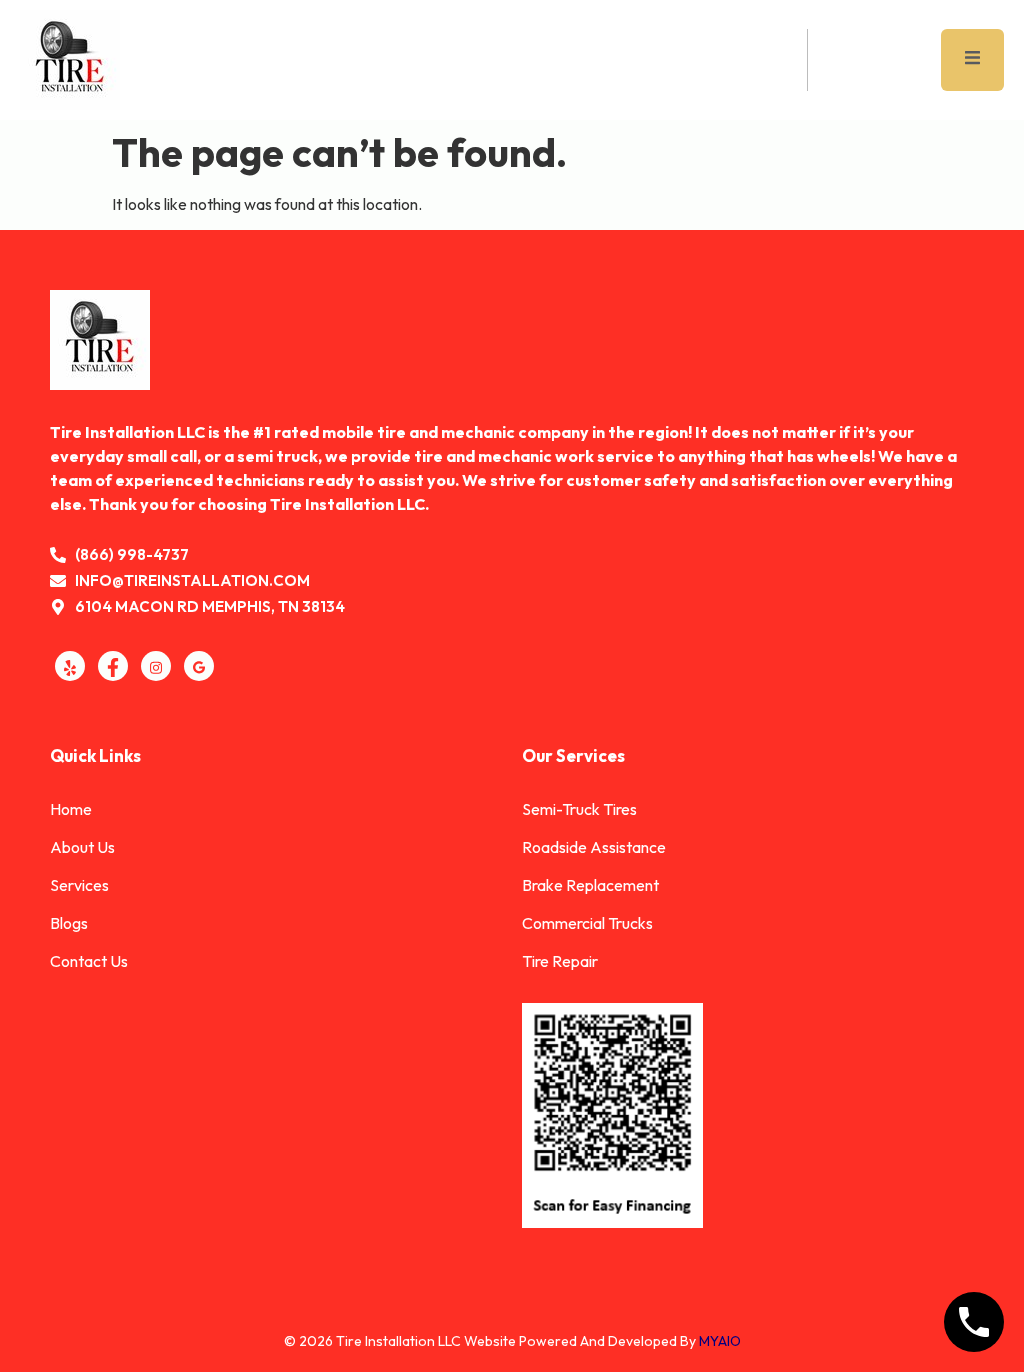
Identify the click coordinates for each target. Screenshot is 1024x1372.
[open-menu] (972, 59)
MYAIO (720, 1341)
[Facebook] (113, 666)
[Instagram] (156, 666)
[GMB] (199, 666)
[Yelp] (70, 666)
